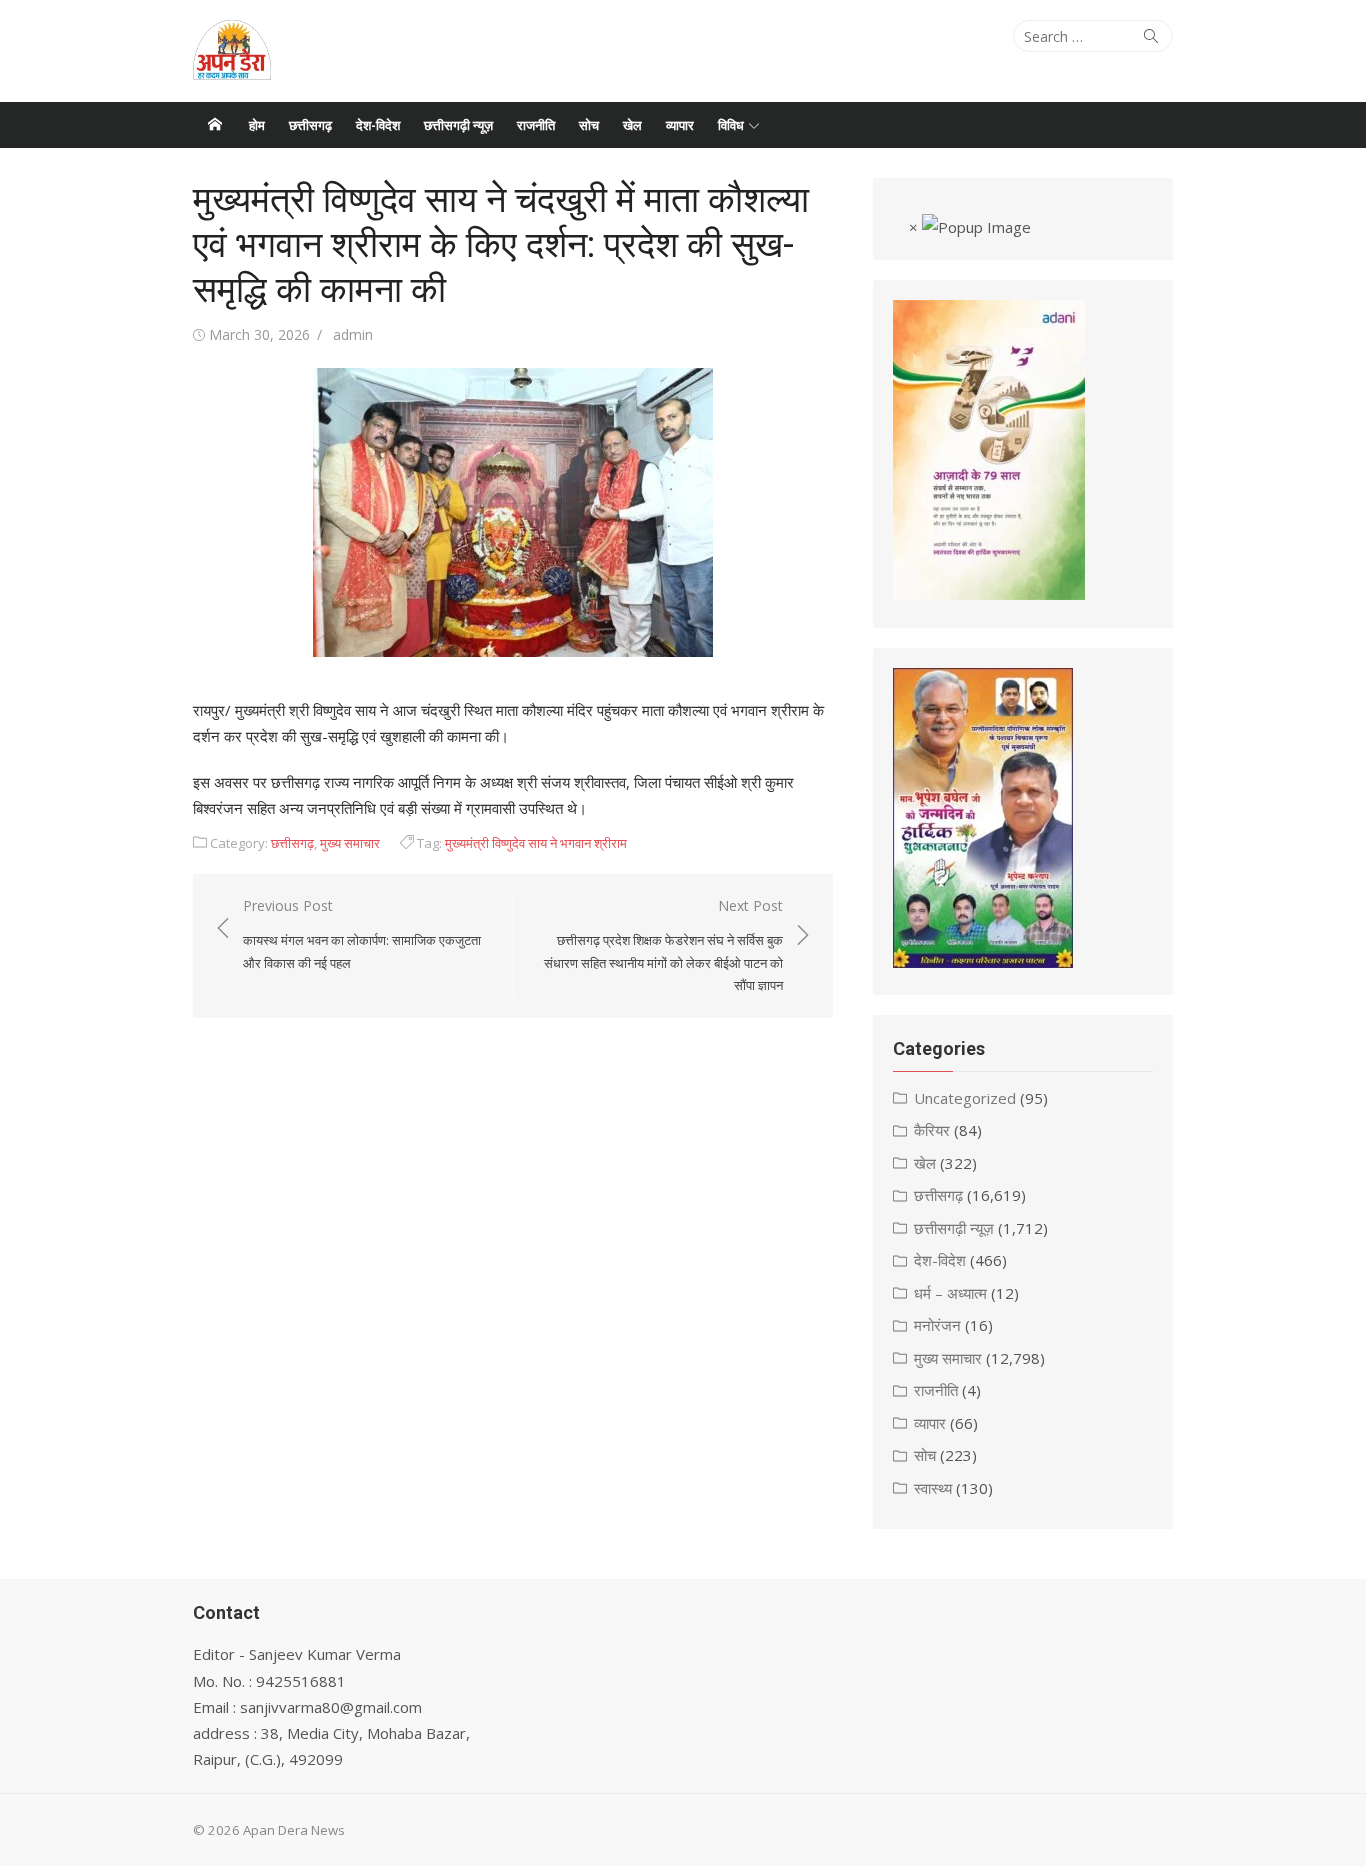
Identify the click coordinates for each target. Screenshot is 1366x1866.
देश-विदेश (378, 125)
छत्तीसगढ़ (310, 125)
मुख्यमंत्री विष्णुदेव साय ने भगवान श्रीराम (536, 843)
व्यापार (680, 125)
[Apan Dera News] (215, 125)
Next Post (663, 945)
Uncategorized (965, 1098)
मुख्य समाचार (350, 843)
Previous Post (362, 933)
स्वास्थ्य (933, 1488)
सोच (589, 125)
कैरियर (932, 1130)
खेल (632, 125)
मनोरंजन (937, 1325)
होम (257, 125)
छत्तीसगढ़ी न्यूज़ (458, 125)
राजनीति (536, 125)
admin (353, 334)
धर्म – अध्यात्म (950, 1293)
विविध (731, 125)
